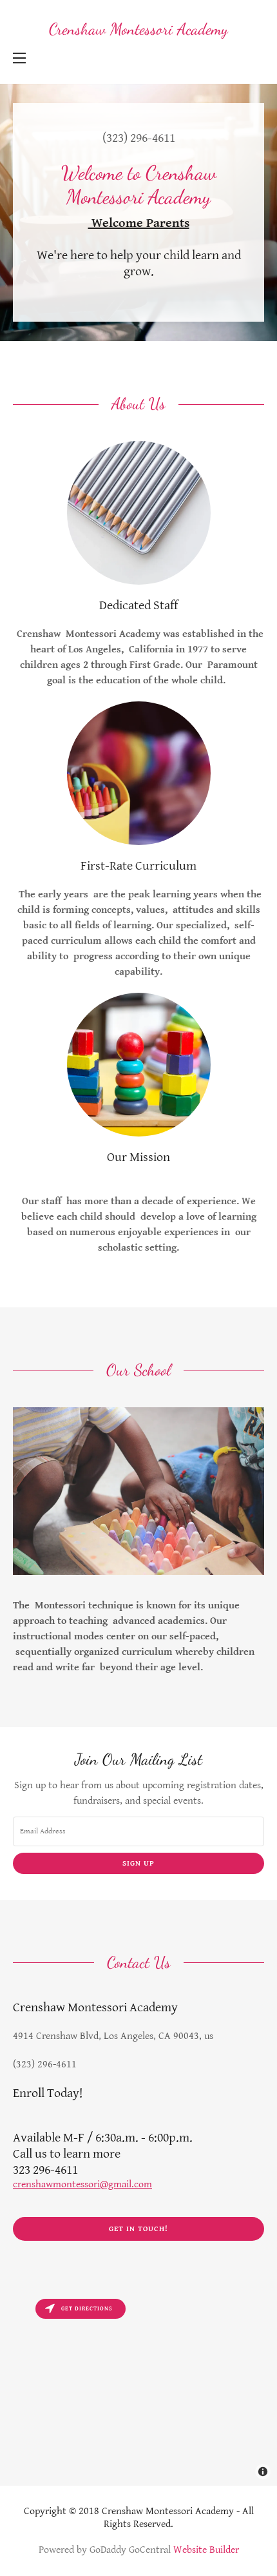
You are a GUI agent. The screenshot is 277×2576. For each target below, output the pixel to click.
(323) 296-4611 (139, 138)
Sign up (138, 1863)
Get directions (87, 2309)
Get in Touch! (138, 2229)
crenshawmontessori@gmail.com (82, 2184)
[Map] (138, 2389)
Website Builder (206, 2550)
